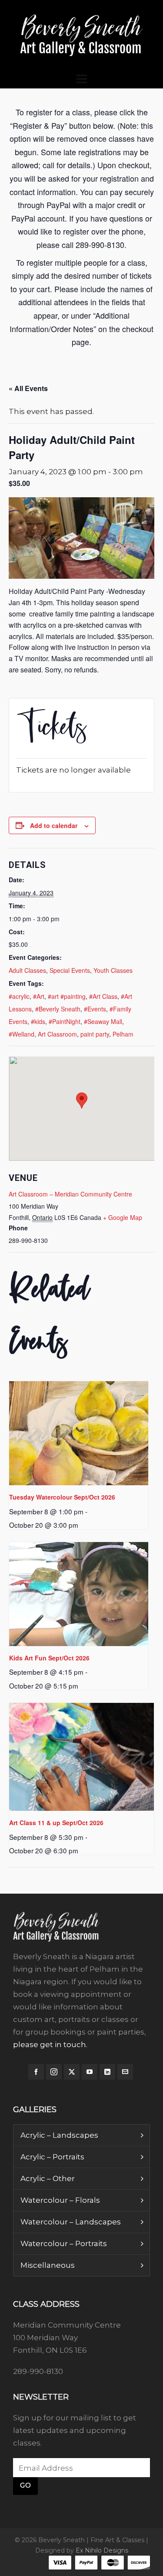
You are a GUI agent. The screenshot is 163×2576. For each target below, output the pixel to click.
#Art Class (103, 996)
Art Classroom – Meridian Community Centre (70, 1194)
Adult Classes (27, 970)
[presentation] (79, 1433)
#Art (39, 996)
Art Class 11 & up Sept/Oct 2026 (56, 1823)
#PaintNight (65, 1021)
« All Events (28, 388)
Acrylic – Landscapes (59, 2135)
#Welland (22, 1034)
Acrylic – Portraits (52, 2157)
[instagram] (54, 2072)
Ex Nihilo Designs (102, 2550)
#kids (38, 1021)
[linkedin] (107, 2072)
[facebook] (36, 2072)
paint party (95, 1034)
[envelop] (125, 2072)
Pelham (123, 1034)
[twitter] (72, 2072)
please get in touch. (50, 2044)
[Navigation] (81, 79)
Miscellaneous (48, 2265)
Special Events (70, 970)
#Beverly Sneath (58, 1009)
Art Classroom (57, 1034)
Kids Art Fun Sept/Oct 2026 (49, 1658)
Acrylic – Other (48, 2178)
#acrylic (19, 996)
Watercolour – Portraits (64, 2243)
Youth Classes (113, 970)
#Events (95, 1009)
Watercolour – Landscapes (71, 2222)
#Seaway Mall (103, 1021)
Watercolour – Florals (60, 2200)
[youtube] (90, 2072)
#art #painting (67, 996)
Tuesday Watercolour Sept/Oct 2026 (62, 1497)
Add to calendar (54, 825)
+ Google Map (123, 1217)
